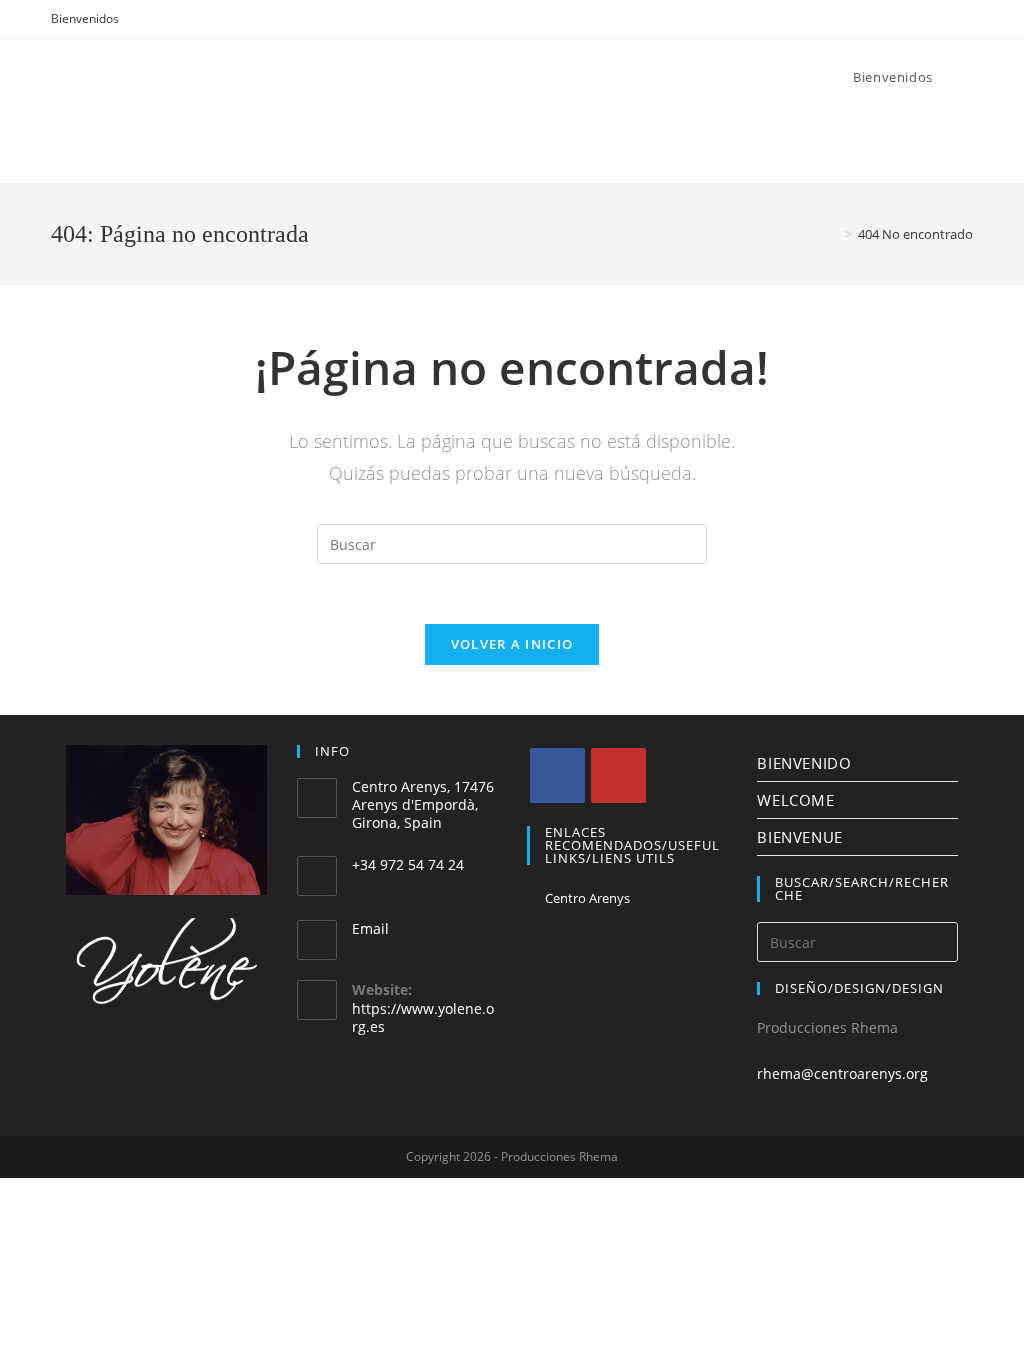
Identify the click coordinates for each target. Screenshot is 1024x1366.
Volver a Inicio (512, 644)
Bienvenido (804, 763)
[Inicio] (834, 234)
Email (370, 928)
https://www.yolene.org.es (423, 1017)
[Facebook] (557, 775)
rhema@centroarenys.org (842, 1073)
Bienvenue (799, 837)
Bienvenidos (85, 18)
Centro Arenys (587, 898)
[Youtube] (618, 775)
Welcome (795, 800)
